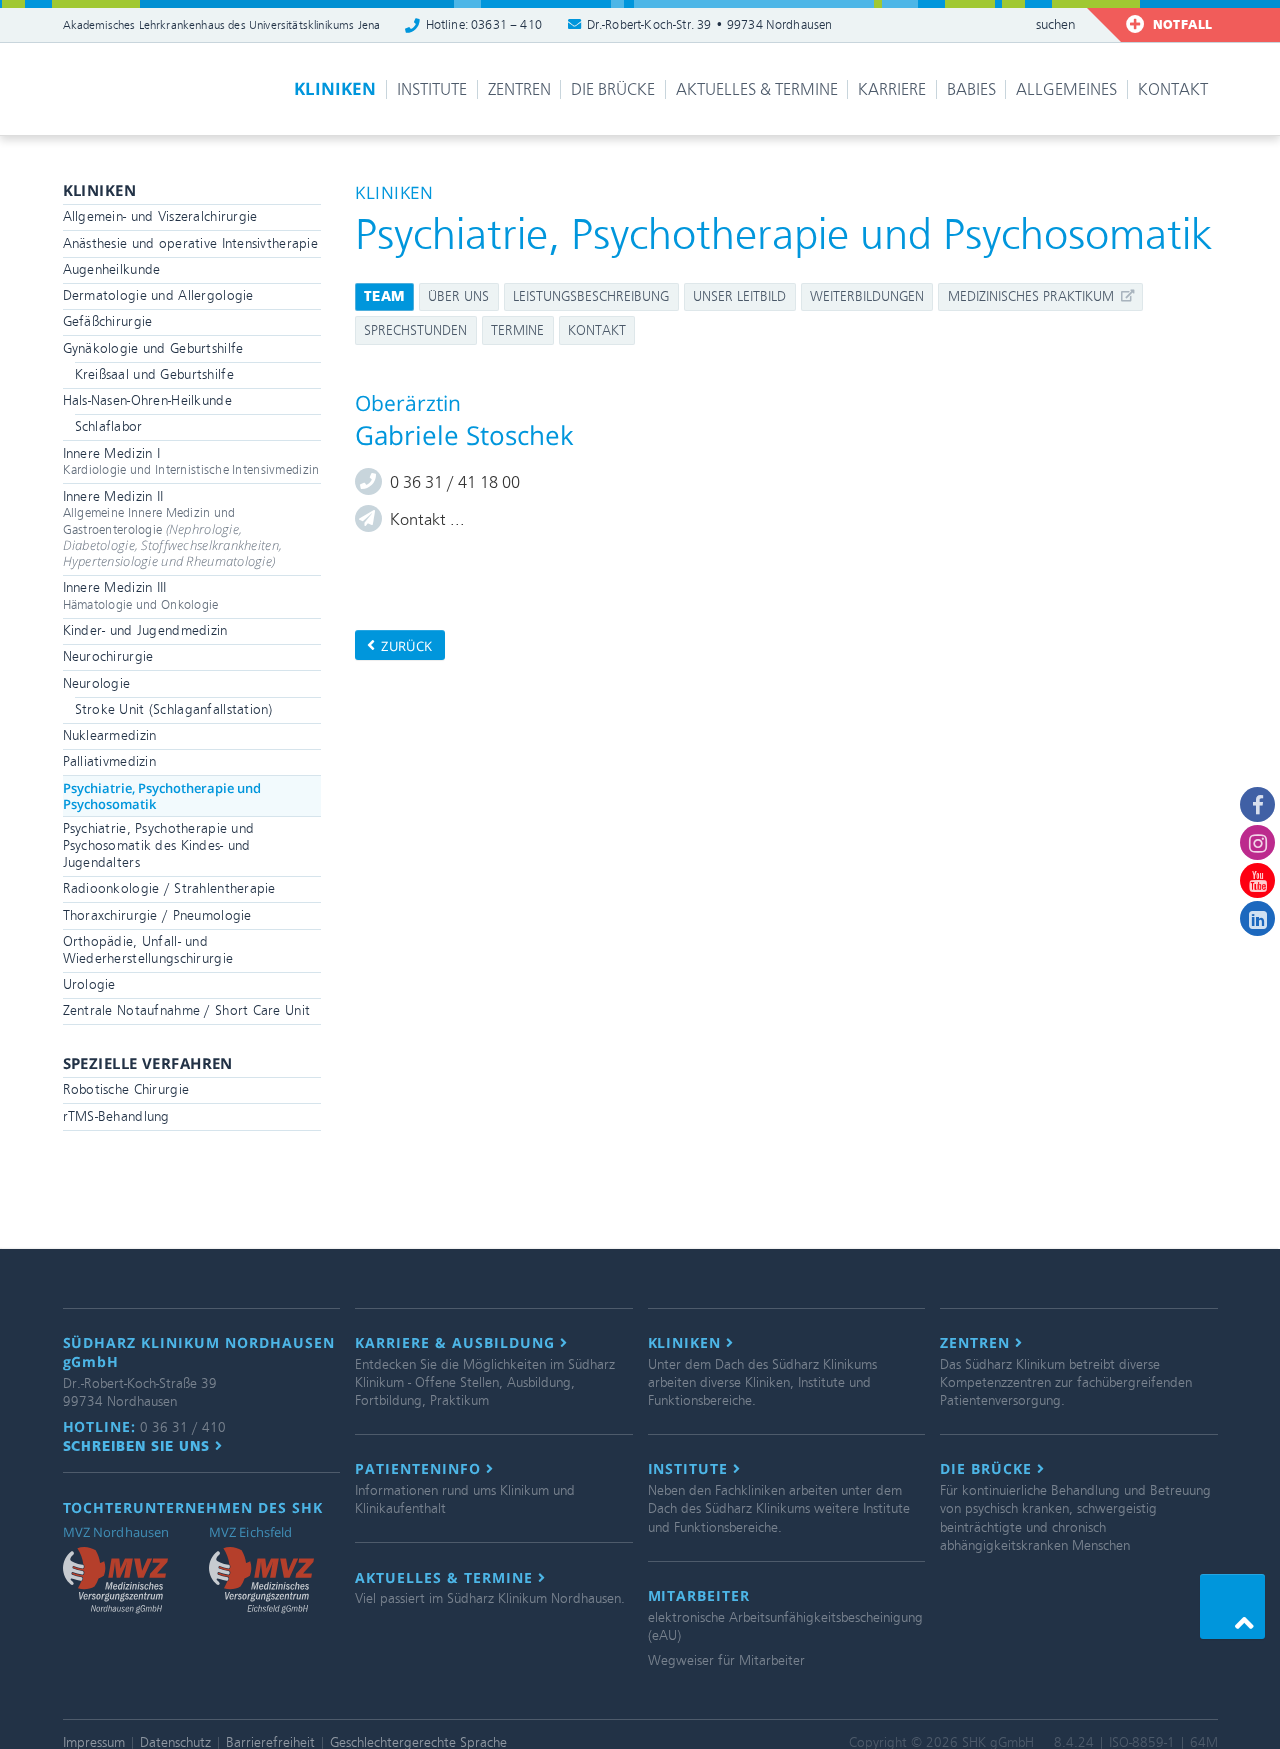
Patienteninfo (420, 1469)
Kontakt (1173, 89)
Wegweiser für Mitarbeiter (726, 1660)
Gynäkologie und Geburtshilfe (153, 348)
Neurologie (97, 683)
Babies (971, 89)
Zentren (519, 89)
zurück (405, 646)
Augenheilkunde (112, 269)
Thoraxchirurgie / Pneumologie (157, 915)
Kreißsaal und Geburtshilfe (154, 374)
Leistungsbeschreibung (591, 296)
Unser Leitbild (739, 296)
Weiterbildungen (867, 296)
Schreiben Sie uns (139, 1446)
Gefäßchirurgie (108, 321)
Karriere (892, 89)
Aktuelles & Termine (757, 89)
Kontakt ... (427, 519)
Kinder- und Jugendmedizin (145, 630)
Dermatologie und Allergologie (158, 295)
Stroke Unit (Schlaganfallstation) (174, 709)
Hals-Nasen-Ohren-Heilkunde (147, 400)
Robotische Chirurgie (126, 1089)
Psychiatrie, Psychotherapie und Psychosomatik (162, 796)
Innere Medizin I (191, 462)
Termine (517, 330)
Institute (432, 89)
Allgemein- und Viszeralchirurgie (160, 216)
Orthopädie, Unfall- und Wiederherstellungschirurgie (148, 950)
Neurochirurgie (108, 656)
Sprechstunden (415, 330)
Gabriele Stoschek (464, 435)
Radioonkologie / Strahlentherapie (169, 888)
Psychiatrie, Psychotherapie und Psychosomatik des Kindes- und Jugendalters (159, 845)
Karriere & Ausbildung (457, 1343)
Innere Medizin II (173, 529)
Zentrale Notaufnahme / (187, 1010)
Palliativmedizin (110, 761)
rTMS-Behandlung (116, 1116)
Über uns (458, 296)
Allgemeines (1066, 89)
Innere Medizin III (141, 596)
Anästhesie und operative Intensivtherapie (191, 243)
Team (384, 296)
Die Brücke (613, 89)
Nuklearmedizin (110, 735)
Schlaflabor (109, 426)
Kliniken (335, 88)
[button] (1232, 1606)
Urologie (89, 984)
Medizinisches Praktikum (1033, 296)
